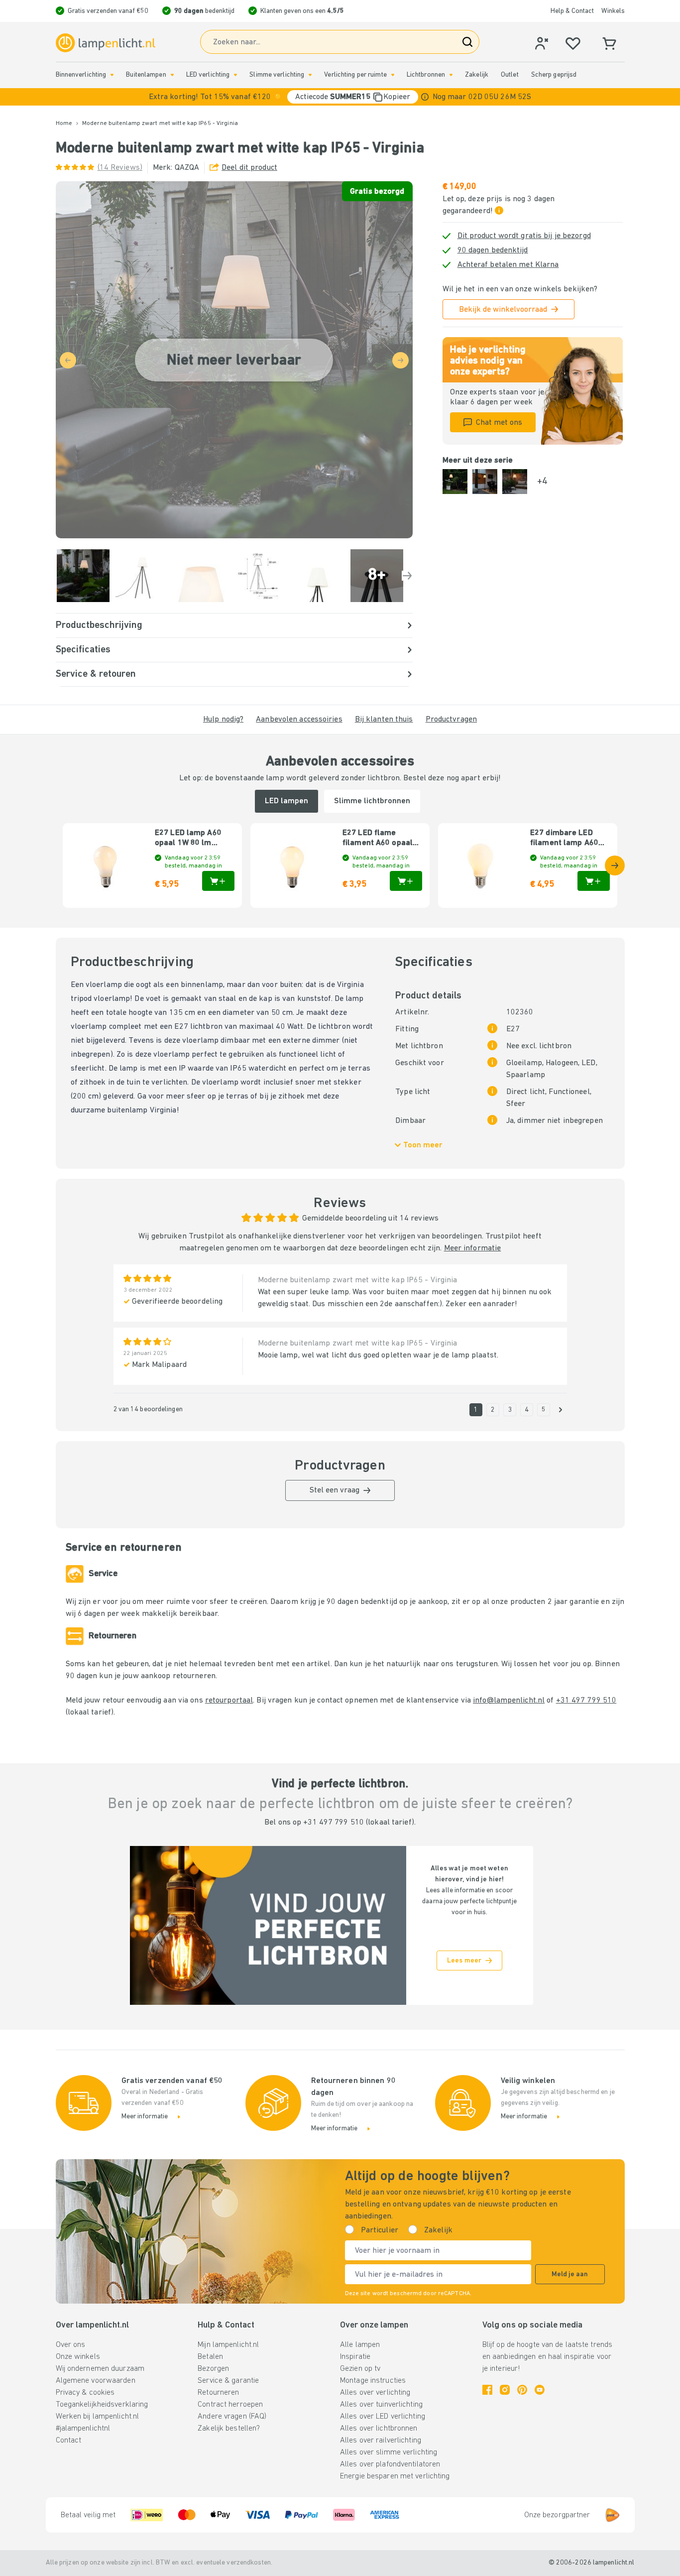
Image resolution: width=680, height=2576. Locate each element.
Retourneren (218, 2393)
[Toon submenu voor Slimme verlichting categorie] (310, 75)
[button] (340, 97)
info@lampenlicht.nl (509, 1701)
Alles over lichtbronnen (379, 2429)
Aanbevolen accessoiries (299, 720)
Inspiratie (355, 2357)
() (120, 168)
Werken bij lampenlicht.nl (98, 2417)
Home (64, 123)
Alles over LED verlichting (383, 2417)
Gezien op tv (360, 2369)
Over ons (71, 2345)
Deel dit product (249, 168)
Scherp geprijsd (554, 75)
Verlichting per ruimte (355, 75)
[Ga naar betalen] (407, 576)
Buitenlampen (146, 75)
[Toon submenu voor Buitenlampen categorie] (172, 75)
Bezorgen (213, 2369)
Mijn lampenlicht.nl (228, 2345)
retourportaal (229, 1701)
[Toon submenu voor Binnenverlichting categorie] (112, 75)
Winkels (613, 11)
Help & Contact (572, 11)
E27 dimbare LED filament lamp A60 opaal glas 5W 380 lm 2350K (569, 839)
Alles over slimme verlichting (389, 2453)
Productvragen (451, 720)
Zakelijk (477, 75)
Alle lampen (360, 2345)
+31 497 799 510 (586, 1701)
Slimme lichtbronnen (372, 801)
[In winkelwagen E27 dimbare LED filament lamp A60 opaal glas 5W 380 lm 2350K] (594, 881)
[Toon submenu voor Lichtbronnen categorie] (451, 75)
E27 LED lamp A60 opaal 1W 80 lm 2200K (188, 839)
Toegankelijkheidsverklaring (102, 2405)
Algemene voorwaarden (96, 2381)
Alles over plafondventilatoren (390, 2464)
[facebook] (487, 2390)
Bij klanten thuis (384, 720)
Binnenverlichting (81, 75)
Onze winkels (78, 2357)
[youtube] (540, 2390)
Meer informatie (473, 1248)
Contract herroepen (230, 2405)
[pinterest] (522, 2390)
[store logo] (106, 43)
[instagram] (505, 2390)
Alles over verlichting (375, 2393)
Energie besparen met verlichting (395, 2476)
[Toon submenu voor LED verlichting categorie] (235, 75)
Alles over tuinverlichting (381, 2405)
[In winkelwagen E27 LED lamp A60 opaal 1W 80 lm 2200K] (218, 881)
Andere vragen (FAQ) (232, 2417)
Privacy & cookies (85, 2393)
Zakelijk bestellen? (229, 2429)
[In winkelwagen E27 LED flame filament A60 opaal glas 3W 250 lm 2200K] (406, 881)
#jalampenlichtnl (83, 2429)
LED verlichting (208, 75)
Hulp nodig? (223, 720)
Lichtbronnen (426, 75)
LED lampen (286, 801)
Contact (69, 2441)
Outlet (510, 75)
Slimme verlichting (277, 75)
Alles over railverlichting (381, 2441)
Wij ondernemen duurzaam (100, 2369)
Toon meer (423, 1145)
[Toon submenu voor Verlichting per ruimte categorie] (393, 75)
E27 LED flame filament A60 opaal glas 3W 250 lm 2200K (378, 839)
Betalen (210, 2357)
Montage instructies (373, 2381)
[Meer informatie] (425, 97)
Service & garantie (228, 2381)
